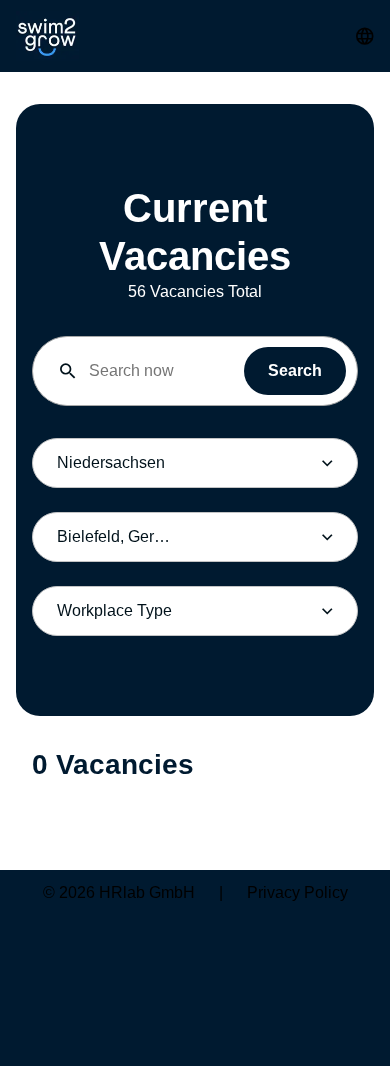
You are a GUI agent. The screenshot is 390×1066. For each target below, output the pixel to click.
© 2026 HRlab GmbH (119, 892)
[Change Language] (365, 36)
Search (295, 370)
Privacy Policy (297, 892)
